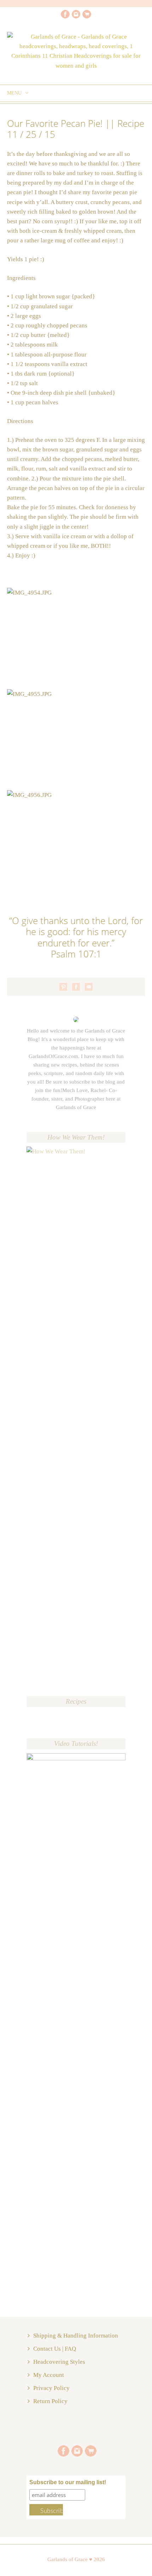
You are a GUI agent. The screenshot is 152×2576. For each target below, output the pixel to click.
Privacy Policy (51, 2388)
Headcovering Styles (59, 2362)
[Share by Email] (89, 987)
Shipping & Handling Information (76, 2336)
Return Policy (50, 2401)
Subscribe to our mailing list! (68, 2482)
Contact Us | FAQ (55, 2349)
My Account (49, 2375)
